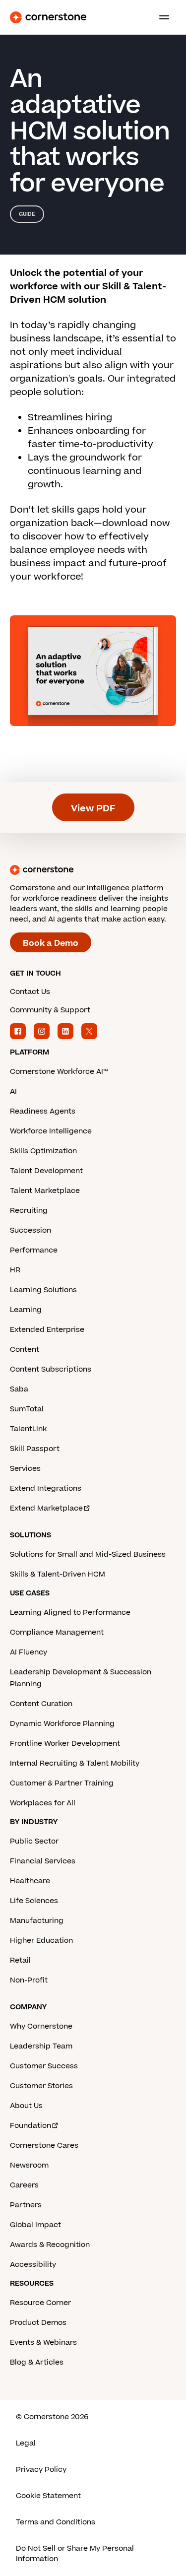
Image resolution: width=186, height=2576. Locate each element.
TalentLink (28, 1429)
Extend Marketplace (46, 1508)
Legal (26, 2443)
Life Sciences (34, 1901)
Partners (26, 2205)
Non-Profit (29, 1980)
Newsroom (29, 2165)
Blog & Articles (37, 2362)
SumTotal (27, 1409)
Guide (27, 214)
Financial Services (43, 1861)
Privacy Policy (41, 2470)
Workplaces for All (43, 1803)
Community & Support (50, 1010)
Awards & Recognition (50, 2245)
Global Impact (35, 2225)
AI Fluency (29, 1652)
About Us (26, 2106)
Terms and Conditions (56, 2522)
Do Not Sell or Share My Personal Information (75, 2554)
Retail (20, 1960)
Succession (31, 1230)
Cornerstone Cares (44, 2146)
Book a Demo (51, 943)
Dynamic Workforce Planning (62, 1724)
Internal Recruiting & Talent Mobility (75, 1763)
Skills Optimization (43, 1151)
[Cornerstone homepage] (93, 870)
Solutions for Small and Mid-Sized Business (88, 1554)
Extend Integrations (46, 1488)
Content (25, 1350)
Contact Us (30, 992)
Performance (34, 1250)
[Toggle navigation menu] (160, 17)
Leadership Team (41, 2046)
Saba (19, 1389)
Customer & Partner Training (62, 1783)
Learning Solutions (43, 1290)
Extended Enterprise (47, 1330)
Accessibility (33, 2265)
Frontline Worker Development (65, 1744)
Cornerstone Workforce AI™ (59, 1072)
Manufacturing (37, 1921)
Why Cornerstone (41, 2026)
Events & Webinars (43, 2343)
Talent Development (46, 1171)
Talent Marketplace (45, 1191)
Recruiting (29, 1211)
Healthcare (30, 1881)
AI (13, 1091)
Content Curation (41, 1704)
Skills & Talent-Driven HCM (58, 1574)
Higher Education (41, 1941)
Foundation (31, 2126)
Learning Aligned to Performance (70, 1613)
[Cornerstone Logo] (48, 17)
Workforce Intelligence (51, 1131)
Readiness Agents (43, 1111)
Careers (24, 2185)
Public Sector (34, 1841)
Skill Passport (35, 1449)
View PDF (93, 809)
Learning (26, 1310)
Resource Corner (40, 2303)
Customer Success (44, 2066)
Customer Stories (41, 2086)
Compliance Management (57, 1632)
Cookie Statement (48, 2496)
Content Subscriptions (51, 1369)
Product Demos (38, 2323)
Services (25, 1469)
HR (15, 1270)
